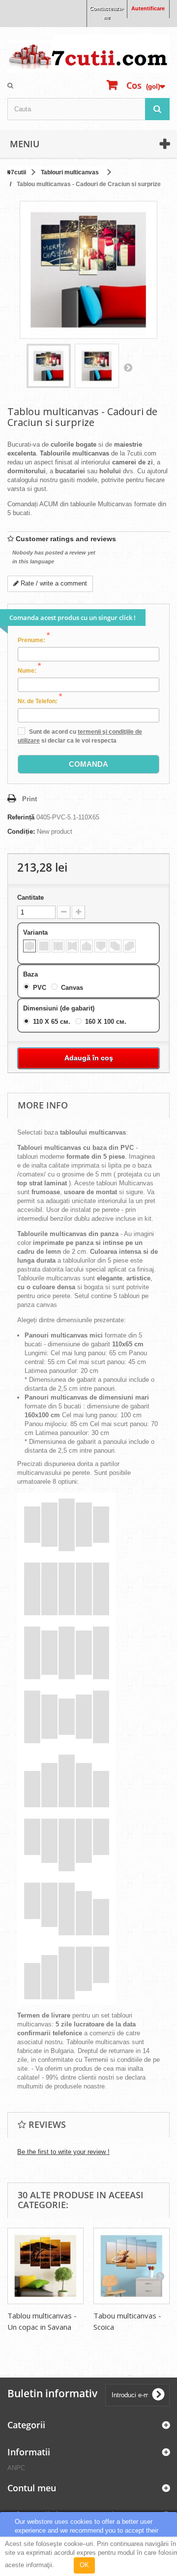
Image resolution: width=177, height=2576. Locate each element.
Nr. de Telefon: (40, 701)
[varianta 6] (101, 946)
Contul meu (32, 2488)
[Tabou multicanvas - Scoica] (132, 2266)
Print (29, 799)
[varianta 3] (58, 946)
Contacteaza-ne (107, 13)
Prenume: (34, 640)
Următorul (128, 367)
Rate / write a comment (53, 583)
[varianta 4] (72, 946)
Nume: (29, 670)
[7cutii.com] (88, 53)
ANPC (16, 2468)
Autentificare (148, 8)
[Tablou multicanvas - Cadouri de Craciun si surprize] (49, 366)
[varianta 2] (44, 946)
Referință (21, 817)
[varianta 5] (87, 946)
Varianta (36, 932)
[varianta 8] (129, 946)
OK (84, 2565)
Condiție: (21, 831)
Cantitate (30, 897)
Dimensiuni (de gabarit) (60, 1008)
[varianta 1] (29, 946)
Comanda (88, 764)
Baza (31, 974)
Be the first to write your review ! (63, 2152)
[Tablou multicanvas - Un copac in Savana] (45, 2266)
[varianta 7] (115, 946)
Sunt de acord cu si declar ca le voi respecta (80, 736)
